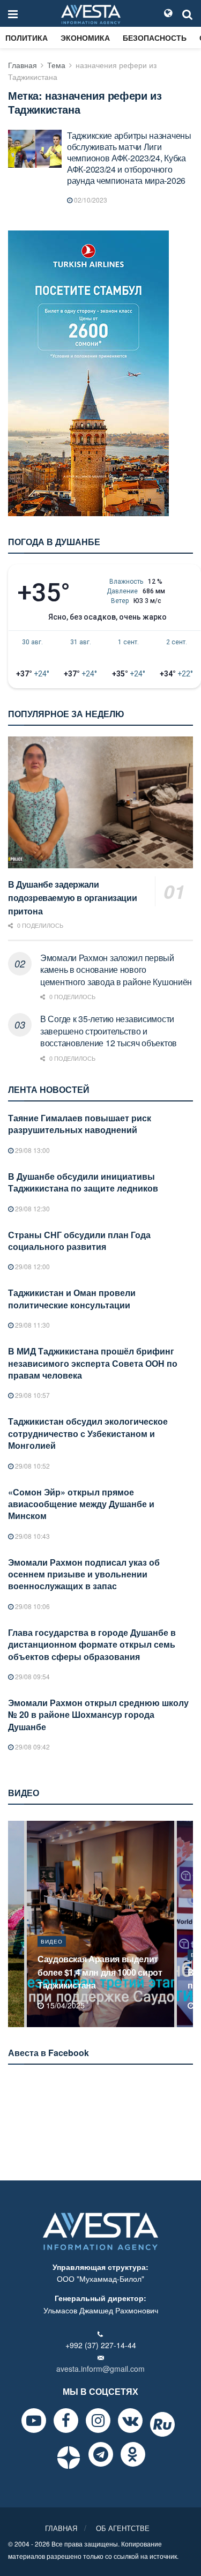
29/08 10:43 (32, 1536)
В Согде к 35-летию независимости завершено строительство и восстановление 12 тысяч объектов (109, 1031)
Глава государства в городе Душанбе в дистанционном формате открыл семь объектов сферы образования (92, 1644)
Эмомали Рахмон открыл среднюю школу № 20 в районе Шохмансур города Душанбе (98, 1715)
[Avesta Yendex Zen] (69, 2458)
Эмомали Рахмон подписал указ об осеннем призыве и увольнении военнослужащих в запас (84, 1574)
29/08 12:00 (32, 1266)
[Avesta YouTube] (34, 2421)
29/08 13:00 (32, 1150)
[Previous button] (15, 1924)
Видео (52, 1955)
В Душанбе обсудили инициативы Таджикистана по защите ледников (83, 1182)
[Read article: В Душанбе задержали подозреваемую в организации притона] (100, 803)
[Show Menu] (13, 13)
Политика (27, 38)
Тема (56, 65)
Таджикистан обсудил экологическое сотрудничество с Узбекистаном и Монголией (88, 1433)
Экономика (85, 38)
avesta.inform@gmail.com (100, 2369)
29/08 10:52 (32, 1466)
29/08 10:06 (32, 1606)
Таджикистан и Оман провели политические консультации (72, 1298)
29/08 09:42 (32, 1747)
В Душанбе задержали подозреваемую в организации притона (72, 898)
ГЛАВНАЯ (61, 2528)
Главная (23, 65)
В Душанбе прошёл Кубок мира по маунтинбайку (102, 1979)
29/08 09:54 (32, 1676)
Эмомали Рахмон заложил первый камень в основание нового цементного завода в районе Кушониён (116, 970)
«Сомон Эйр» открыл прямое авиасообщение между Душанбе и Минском (81, 1504)
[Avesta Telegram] (101, 2454)
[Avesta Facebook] (66, 2421)
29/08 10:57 (32, 1395)
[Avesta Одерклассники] (133, 2454)
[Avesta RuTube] (162, 2424)
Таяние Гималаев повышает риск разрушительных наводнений (80, 1124)
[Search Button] (188, 13)
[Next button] (186, 1924)
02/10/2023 (90, 200)
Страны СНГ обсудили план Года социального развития (79, 1241)
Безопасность (155, 38)
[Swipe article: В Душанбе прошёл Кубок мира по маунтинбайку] (100, 1924)
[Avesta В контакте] (130, 2421)
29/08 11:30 (32, 1325)
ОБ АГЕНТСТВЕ (123, 2528)
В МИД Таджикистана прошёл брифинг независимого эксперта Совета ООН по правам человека (93, 1363)
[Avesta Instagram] (98, 2421)
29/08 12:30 (32, 1208)
